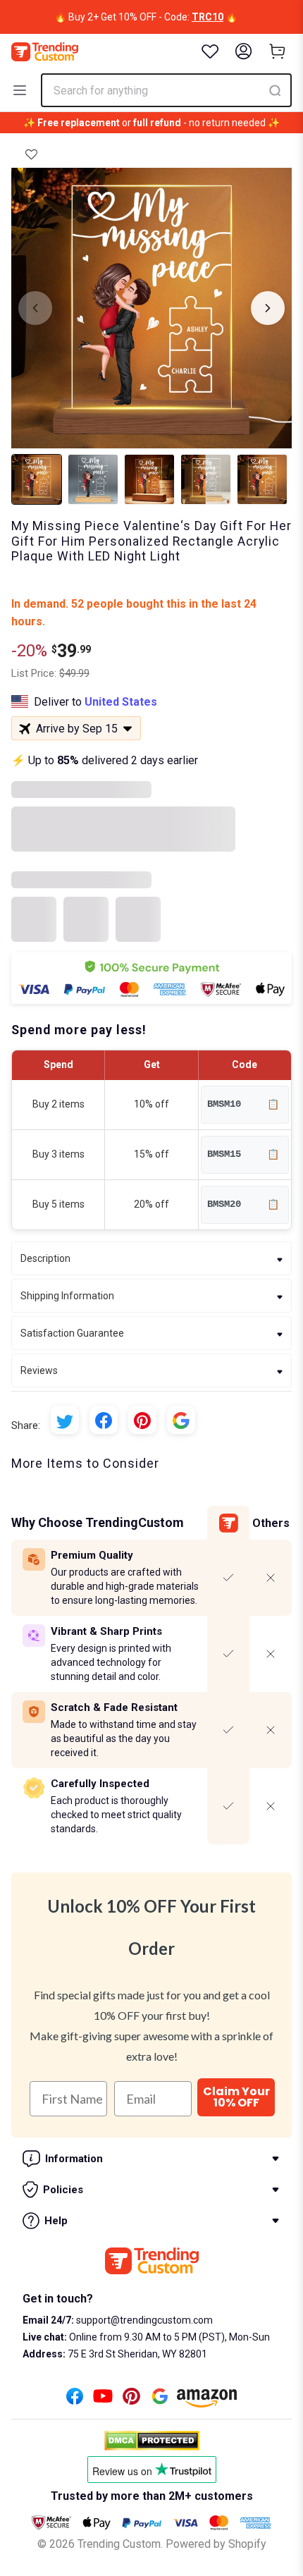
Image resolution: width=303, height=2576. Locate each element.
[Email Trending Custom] (160, 2400)
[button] (31, 154)
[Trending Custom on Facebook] (75, 2400)
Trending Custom (119, 2544)
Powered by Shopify (216, 2544)
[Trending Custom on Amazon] (207, 2402)
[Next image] (268, 308)
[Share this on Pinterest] (142, 1420)
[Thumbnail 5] (262, 479)
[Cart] (278, 51)
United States (121, 702)
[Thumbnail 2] (93, 479)
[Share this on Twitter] (65, 1420)
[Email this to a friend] (181, 1420)
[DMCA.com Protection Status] (152, 2441)
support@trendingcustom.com (143, 2320)
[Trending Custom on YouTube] (103, 2400)
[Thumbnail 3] (149, 479)
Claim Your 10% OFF (236, 2097)
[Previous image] (35, 308)
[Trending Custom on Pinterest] (131, 2400)
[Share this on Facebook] (104, 1420)
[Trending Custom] (45, 52)
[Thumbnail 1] (37, 479)
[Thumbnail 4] (206, 479)
